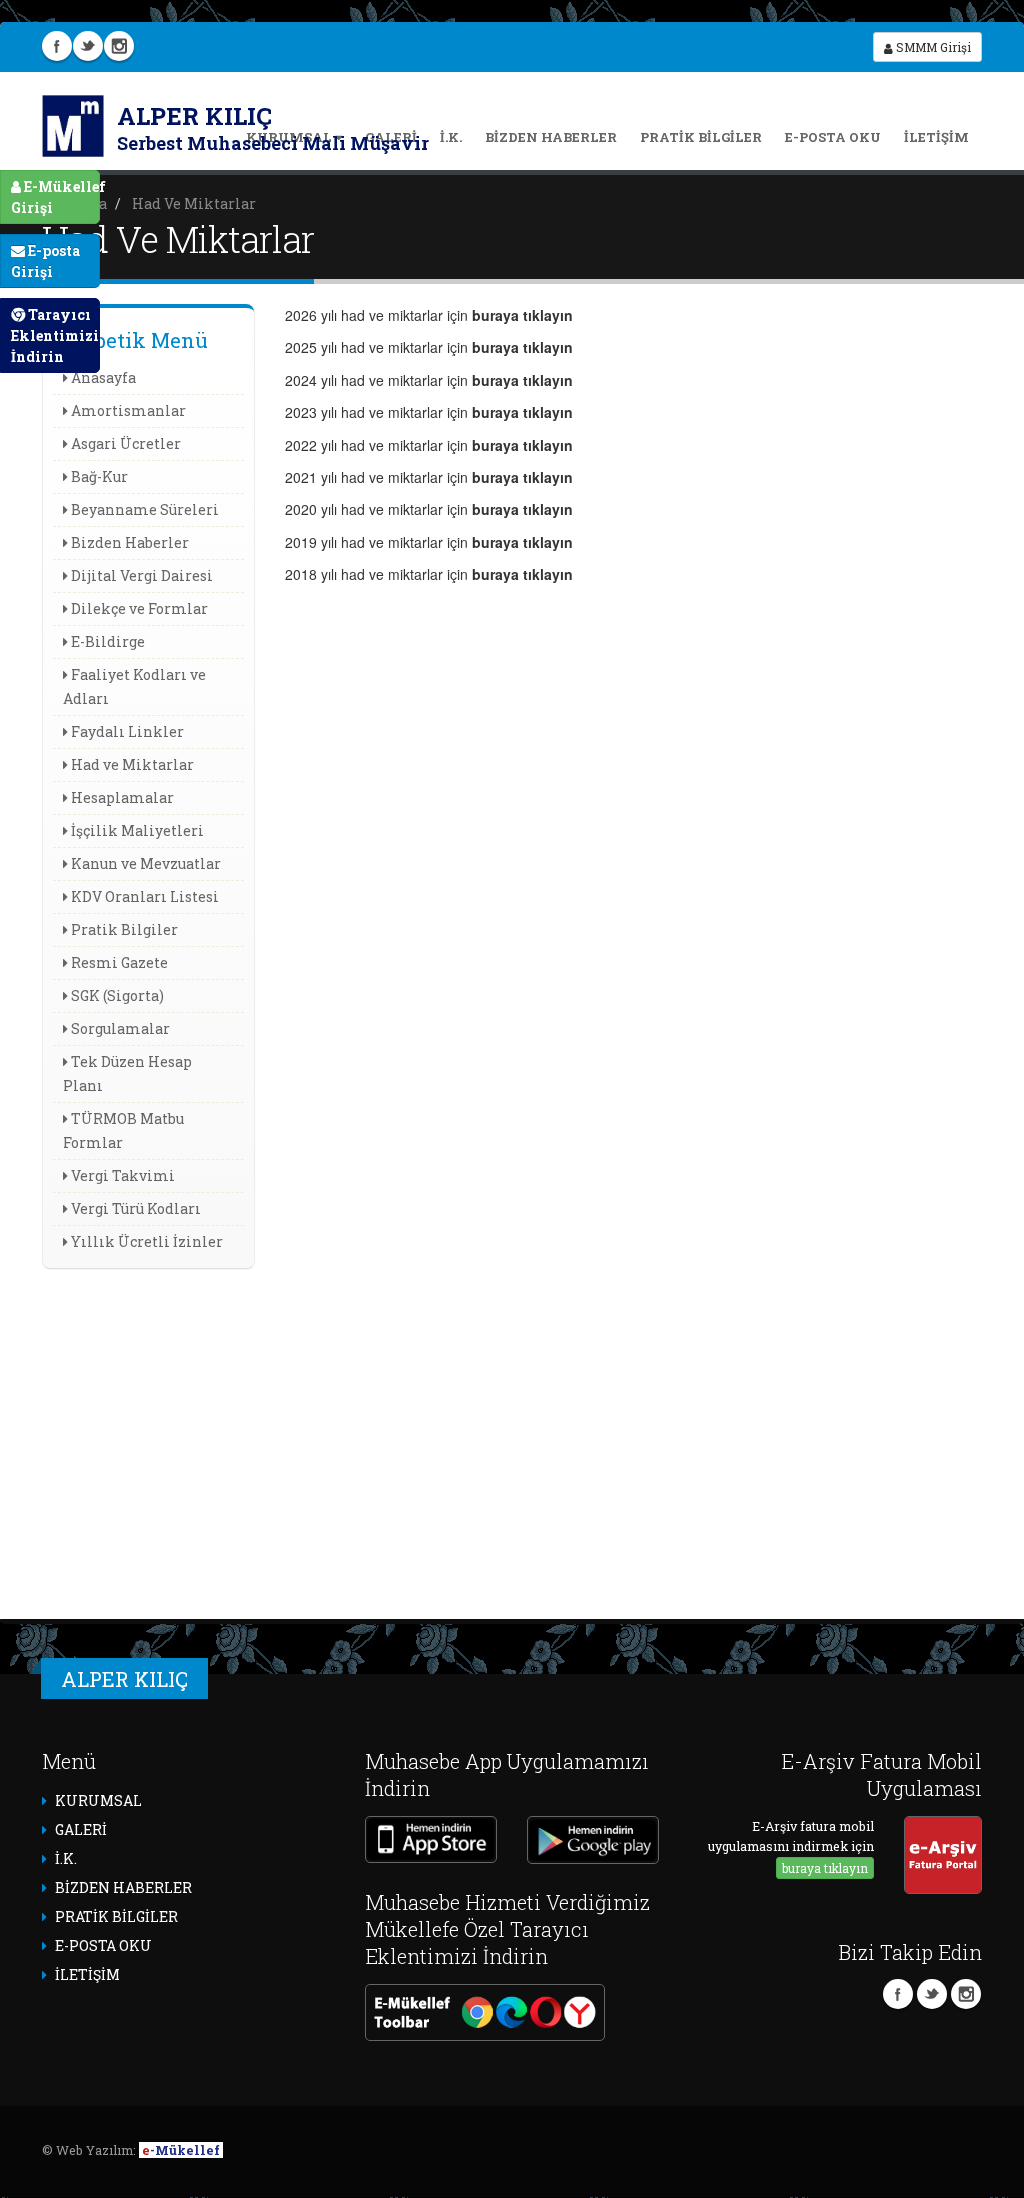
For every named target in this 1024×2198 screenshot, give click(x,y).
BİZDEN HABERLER (551, 137)
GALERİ (81, 1829)
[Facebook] (898, 1994)
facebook (57, 46)
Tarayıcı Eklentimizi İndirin (55, 335)
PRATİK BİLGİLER (701, 137)
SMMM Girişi (932, 47)
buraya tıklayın (825, 1868)
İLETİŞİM (936, 137)
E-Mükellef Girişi (55, 197)
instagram (119, 46)
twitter (88, 46)
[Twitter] (932, 1994)
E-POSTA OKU (833, 137)
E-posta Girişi (45, 261)
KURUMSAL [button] (98, 1800)
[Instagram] (966, 1994)
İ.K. (451, 137)
